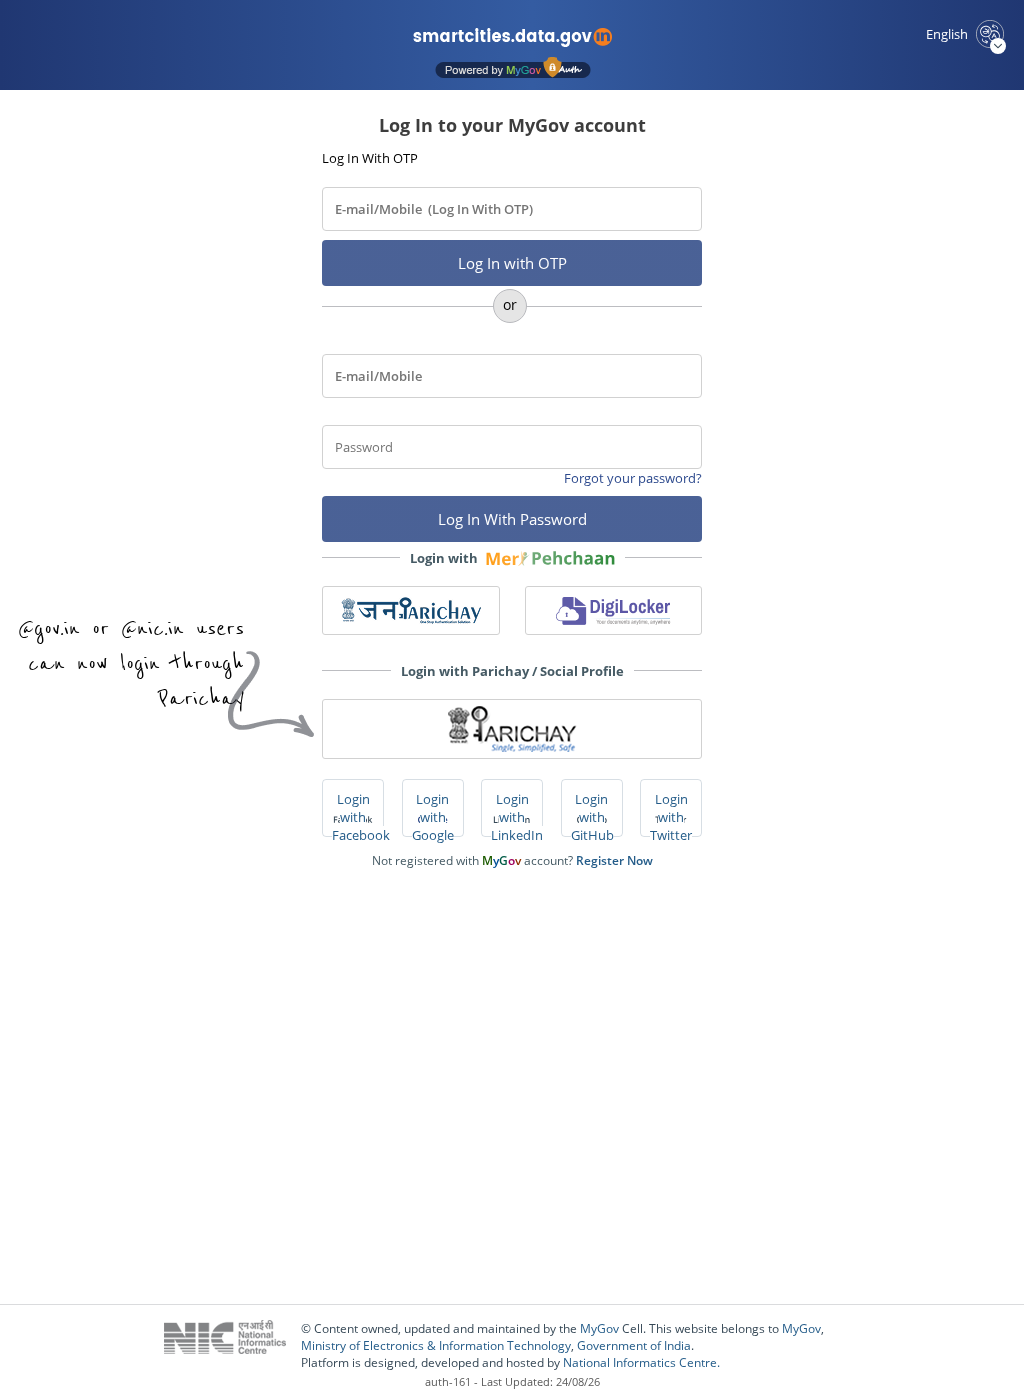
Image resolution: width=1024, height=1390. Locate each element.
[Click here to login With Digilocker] (614, 610)
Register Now (614, 860)
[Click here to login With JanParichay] (411, 610)
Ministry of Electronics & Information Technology (436, 1345)
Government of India (634, 1345)
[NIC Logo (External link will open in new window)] (232, 1345)
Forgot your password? (633, 478)
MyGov (599, 1328)
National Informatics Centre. (641, 1362)
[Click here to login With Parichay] (512, 729)
